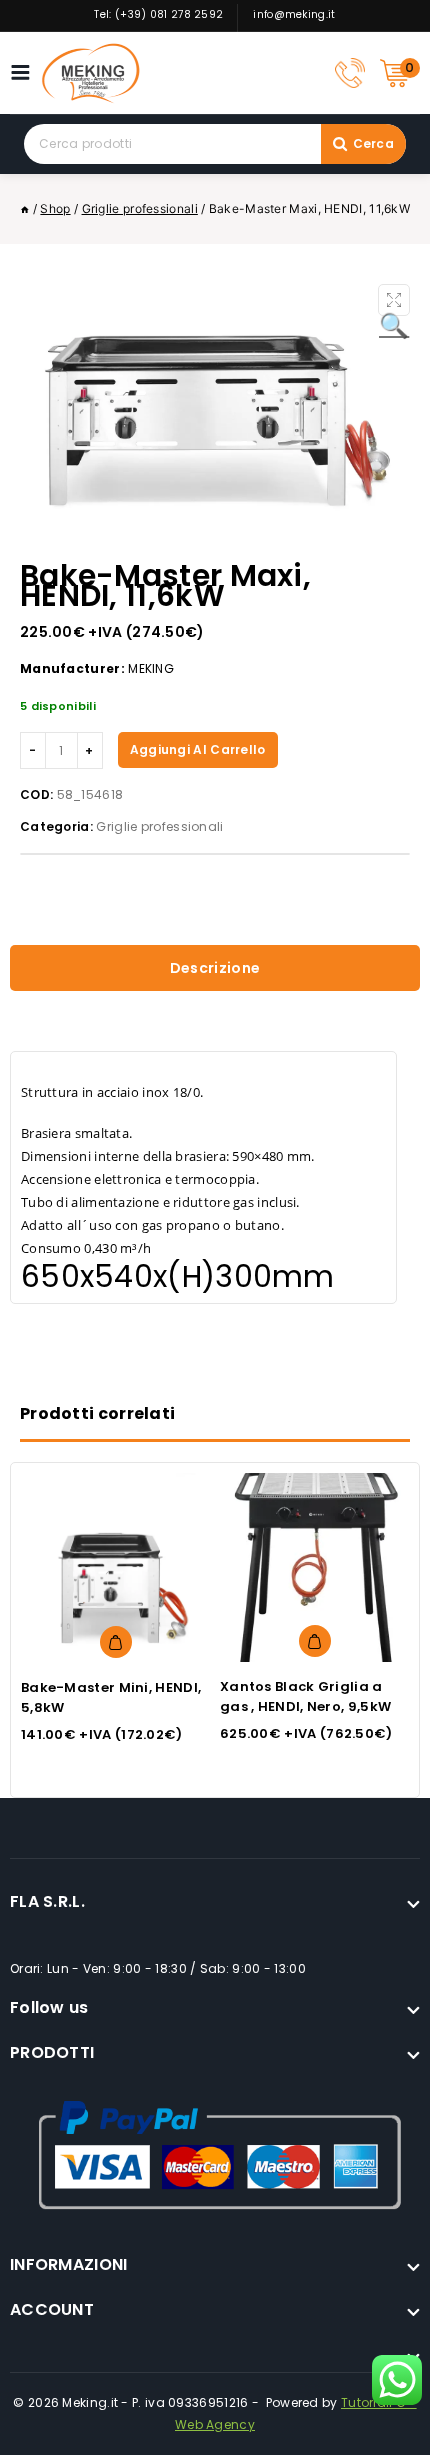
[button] (394, 300)
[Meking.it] (91, 73)
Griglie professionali (159, 826)
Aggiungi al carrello (198, 749)
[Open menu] (25, 72)
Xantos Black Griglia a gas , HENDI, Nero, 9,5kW (305, 1696)
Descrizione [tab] (215, 968)
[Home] (25, 208)
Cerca (374, 143)
